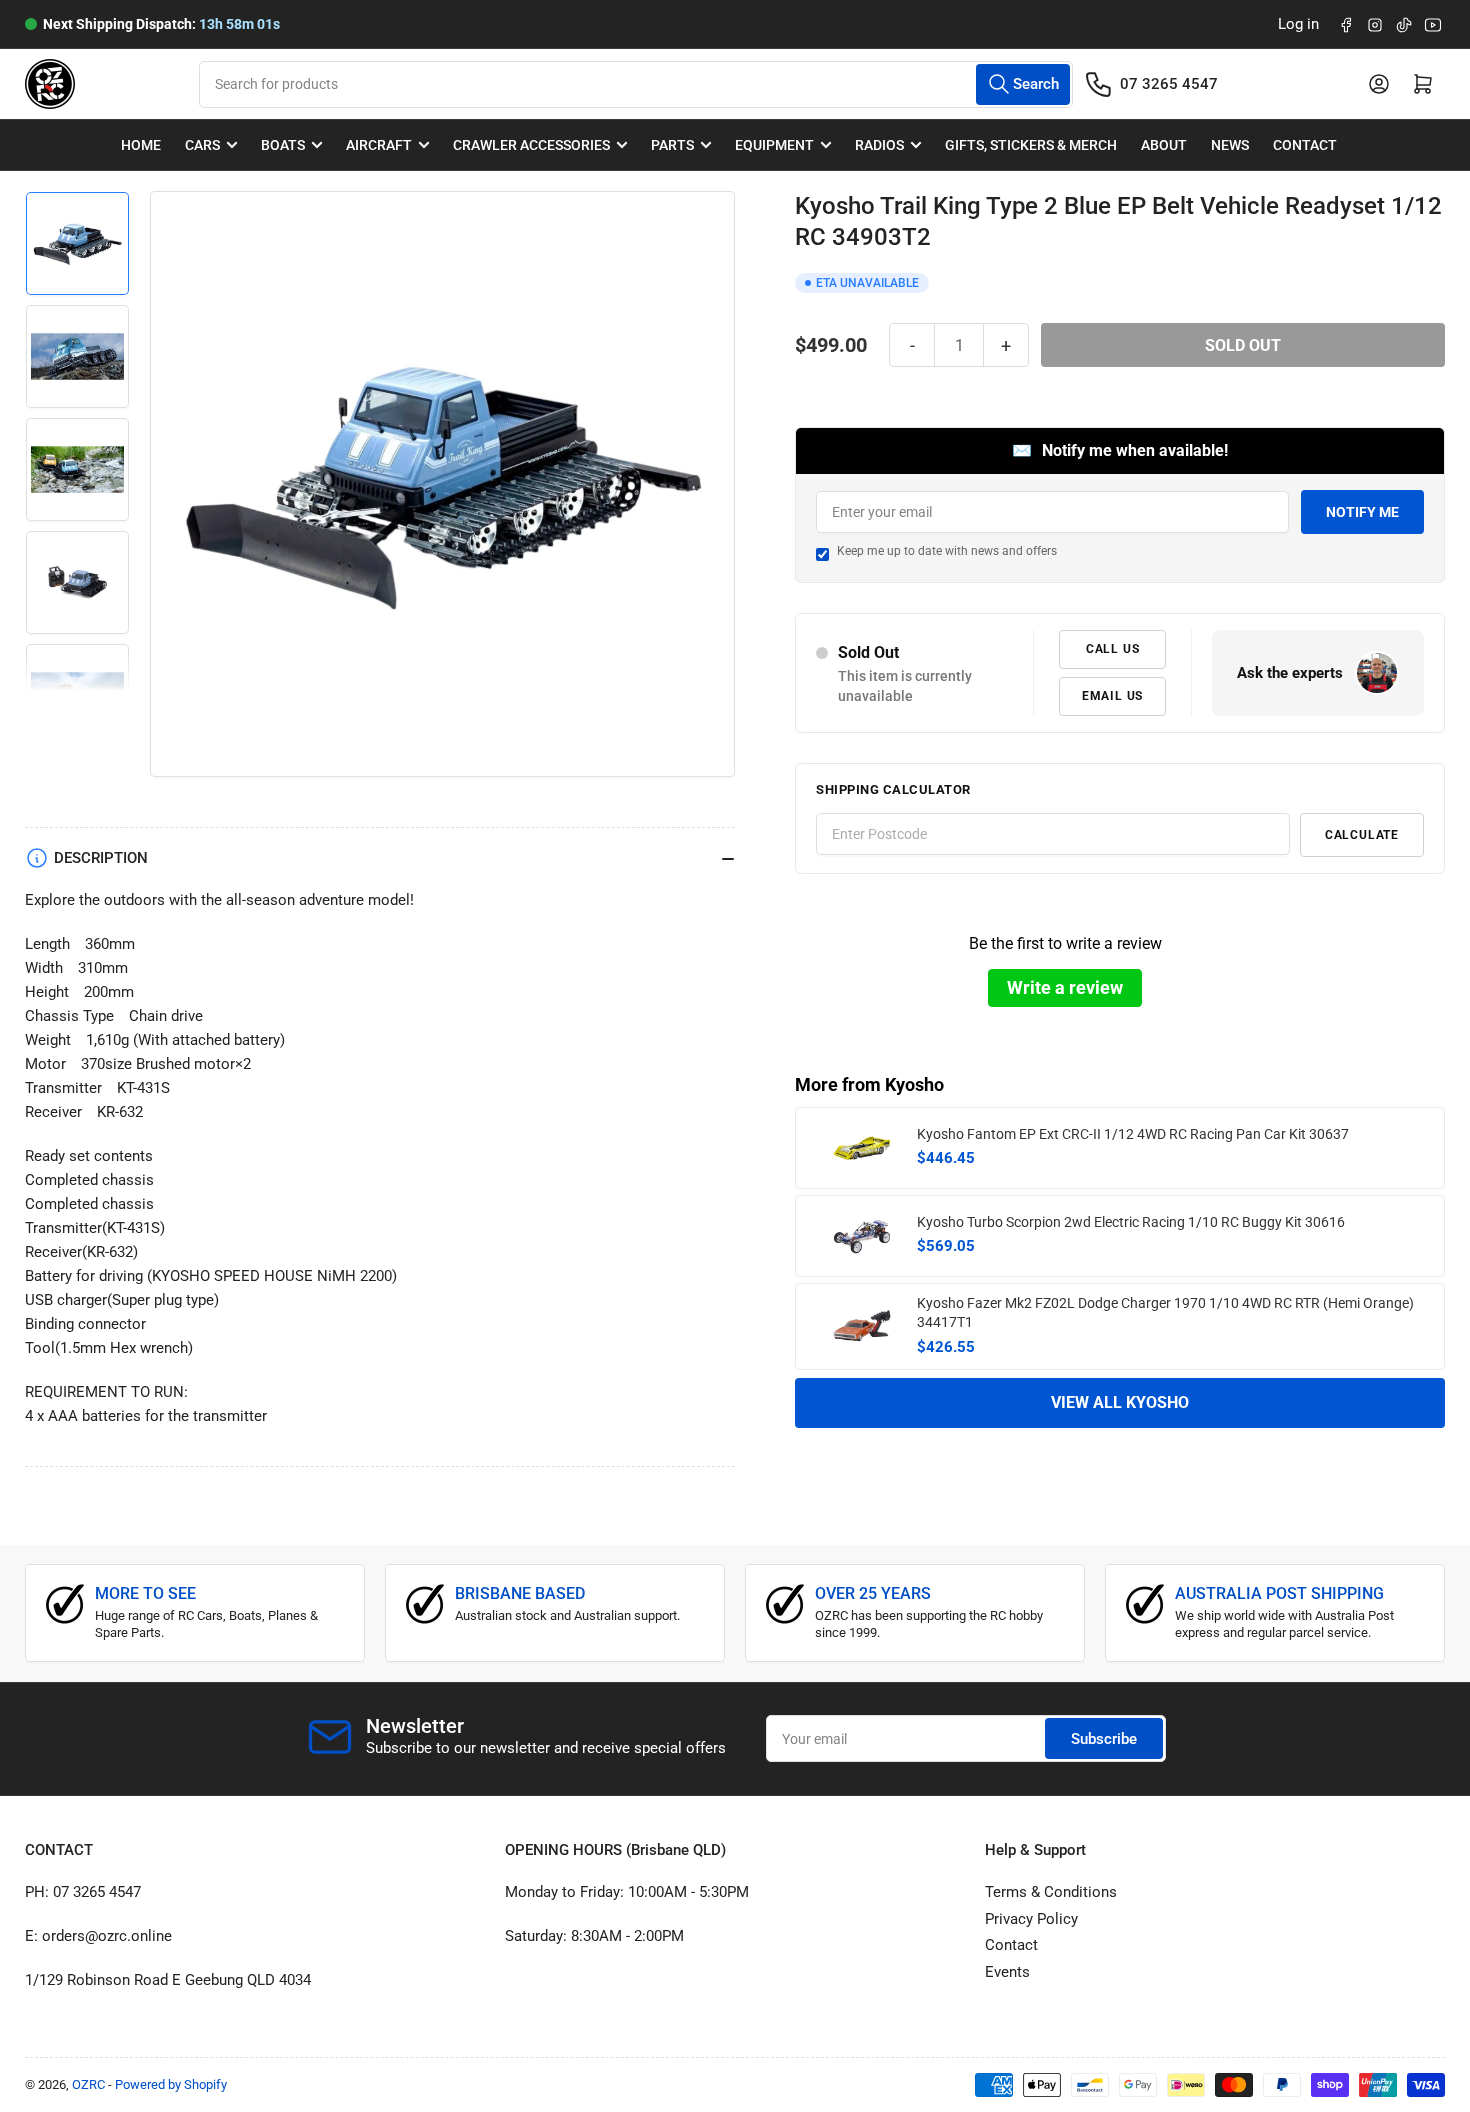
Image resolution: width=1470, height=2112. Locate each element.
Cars (202, 145)
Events (1007, 1972)
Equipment (774, 145)
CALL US (1113, 649)
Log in (1298, 24)
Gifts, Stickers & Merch (1031, 145)
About (1164, 145)
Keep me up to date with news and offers (947, 551)
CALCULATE (1362, 835)
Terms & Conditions (1051, 1892)
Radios (879, 145)
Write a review (1065, 987)
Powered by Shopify (171, 2084)
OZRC (88, 2084)
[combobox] (635, 84)
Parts (672, 145)
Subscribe (1104, 1739)
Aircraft (379, 145)
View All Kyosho (1120, 1402)
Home (141, 145)
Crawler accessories (531, 145)
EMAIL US (1112, 696)
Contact (1305, 145)
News (1230, 145)
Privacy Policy (1031, 1919)
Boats (283, 145)
